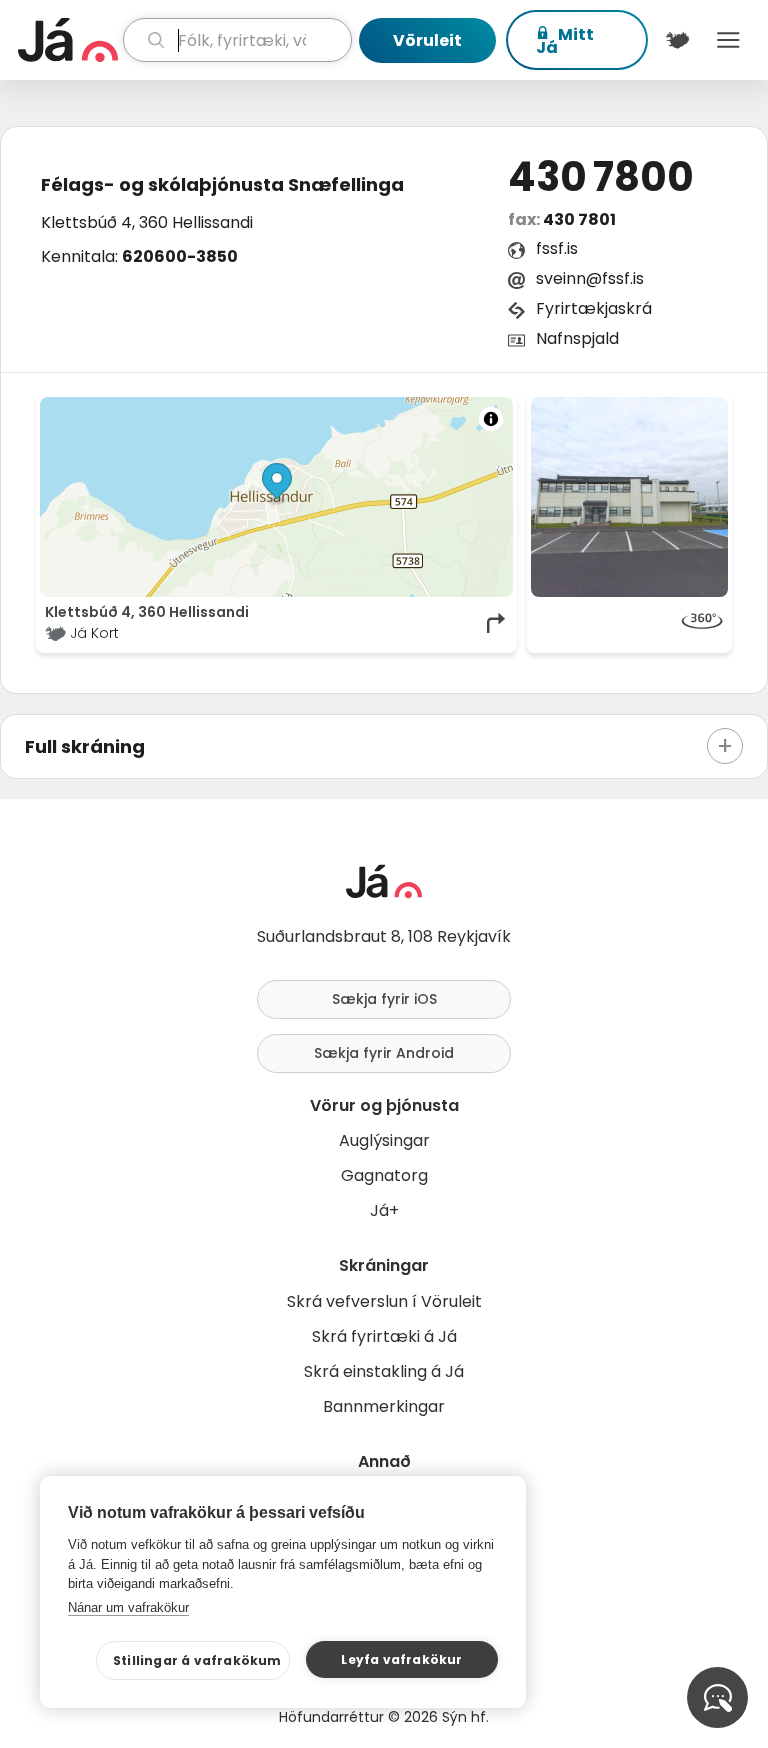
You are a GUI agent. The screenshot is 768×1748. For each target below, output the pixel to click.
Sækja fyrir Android (384, 1053)
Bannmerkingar (384, 1406)
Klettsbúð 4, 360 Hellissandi (147, 222)
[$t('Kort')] (677, 40)
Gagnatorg (384, 1175)
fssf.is (557, 248)
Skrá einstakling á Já (384, 1371)
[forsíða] (68, 40)
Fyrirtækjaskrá (594, 308)
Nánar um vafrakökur (128, 1607)
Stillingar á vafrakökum (197, 1660)
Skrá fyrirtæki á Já (384, 1336)
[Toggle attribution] (491, 419)
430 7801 (579, 219)
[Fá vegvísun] (497, 623)
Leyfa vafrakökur (401, 1659)
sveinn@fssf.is (590, 278)
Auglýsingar (384, 1140)
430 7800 (601, 177)
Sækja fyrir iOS (384, 999)
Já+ (384, 1210)
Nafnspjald (577, 338)
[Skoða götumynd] (629, 623)
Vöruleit (427, 40)
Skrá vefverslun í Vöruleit (384, 1301)
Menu (728, 40)
